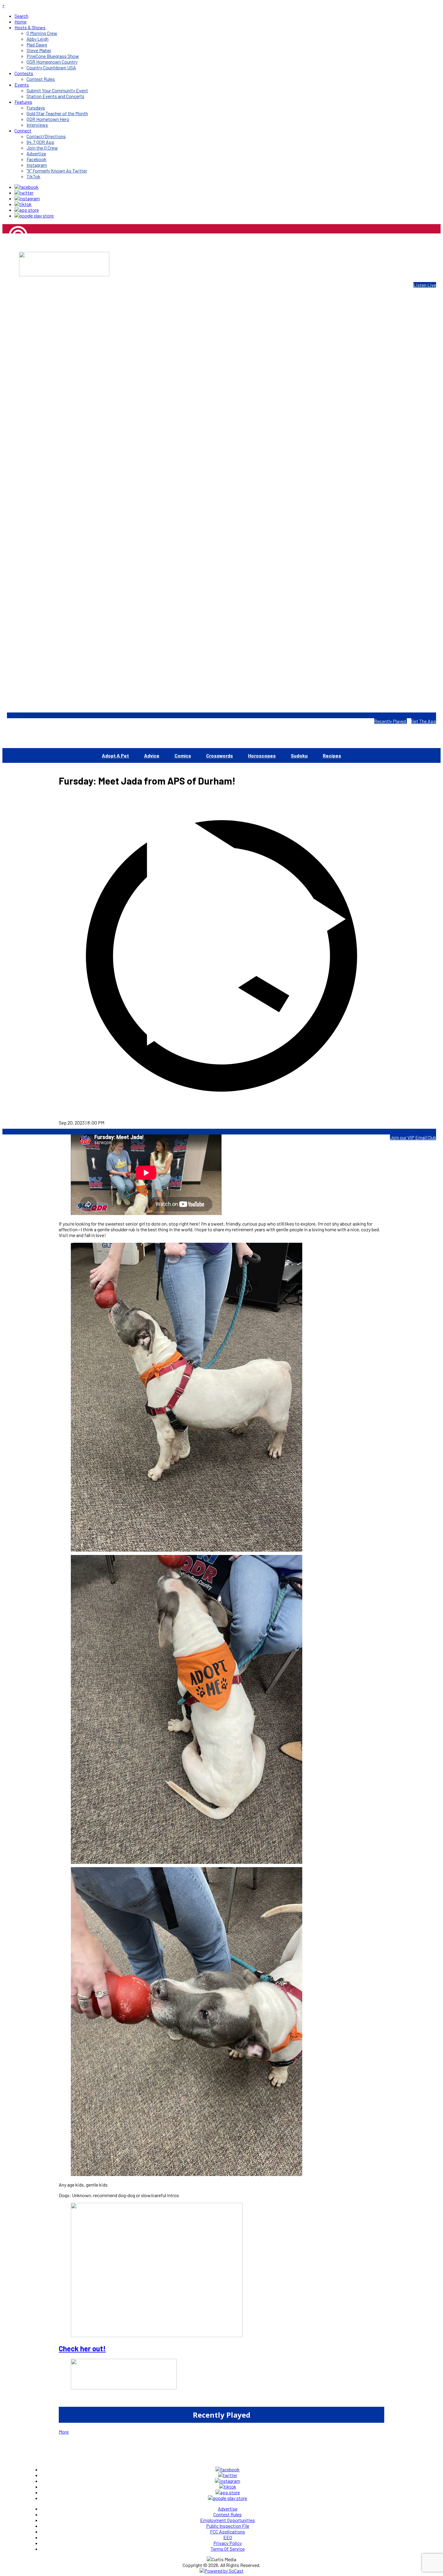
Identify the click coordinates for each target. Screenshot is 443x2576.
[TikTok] (23, 204)
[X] (24, 193)
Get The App (424, 721)
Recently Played (391, 721)
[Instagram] (27, 198)
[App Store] (27, 210)
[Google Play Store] (34, 216)
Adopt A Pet (115, 755)
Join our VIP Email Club (413, 1137)
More (64, 2432)
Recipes (332, 755)
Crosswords (220, 755)
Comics (183, 755)
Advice (152, 755)
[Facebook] (27, 187)
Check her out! (82, 2348)
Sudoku (299, 755)
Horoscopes (262, 755)
